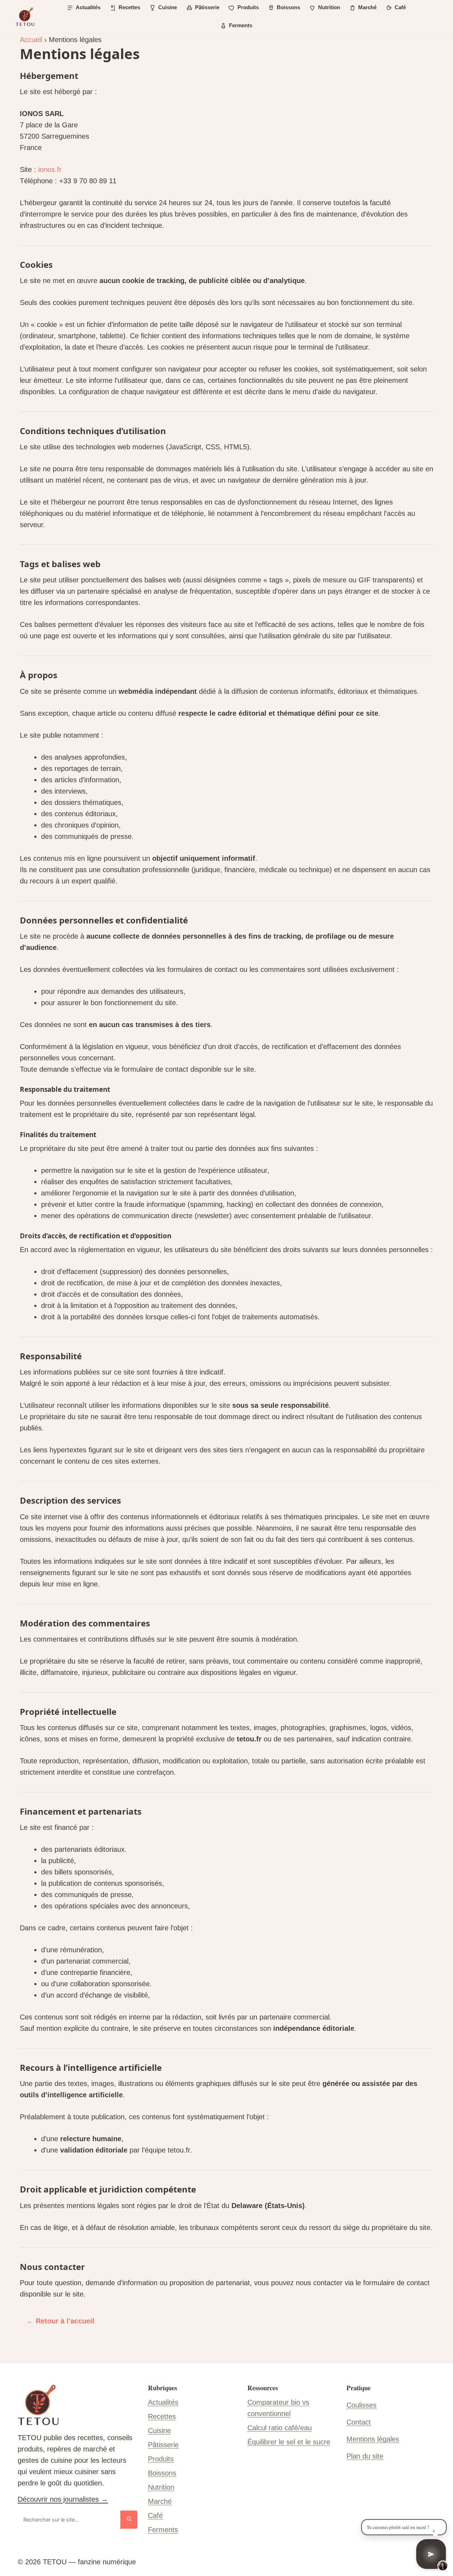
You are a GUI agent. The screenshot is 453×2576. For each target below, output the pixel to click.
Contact (359, 2422)
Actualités (163, 2402)
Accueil (31, 40)
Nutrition (161, 2487)
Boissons (162, 2473)
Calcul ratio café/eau (280, 2428)
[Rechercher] (129, 2520)
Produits (161, 2459)
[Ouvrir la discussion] (431, 2554)
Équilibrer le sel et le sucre (289, 2442)
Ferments (163, 2530)
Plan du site (365, 2456)
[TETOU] (25, 17)
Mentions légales (373, 2439)
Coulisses (362, 2405)
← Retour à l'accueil (61, 2321)
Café (155, 2516)
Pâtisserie (163, 2445)
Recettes (162, 2416)
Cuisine (159, 2431)
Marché (160, 2501)
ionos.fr (50, 169)
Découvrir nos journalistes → (63, 2499)
